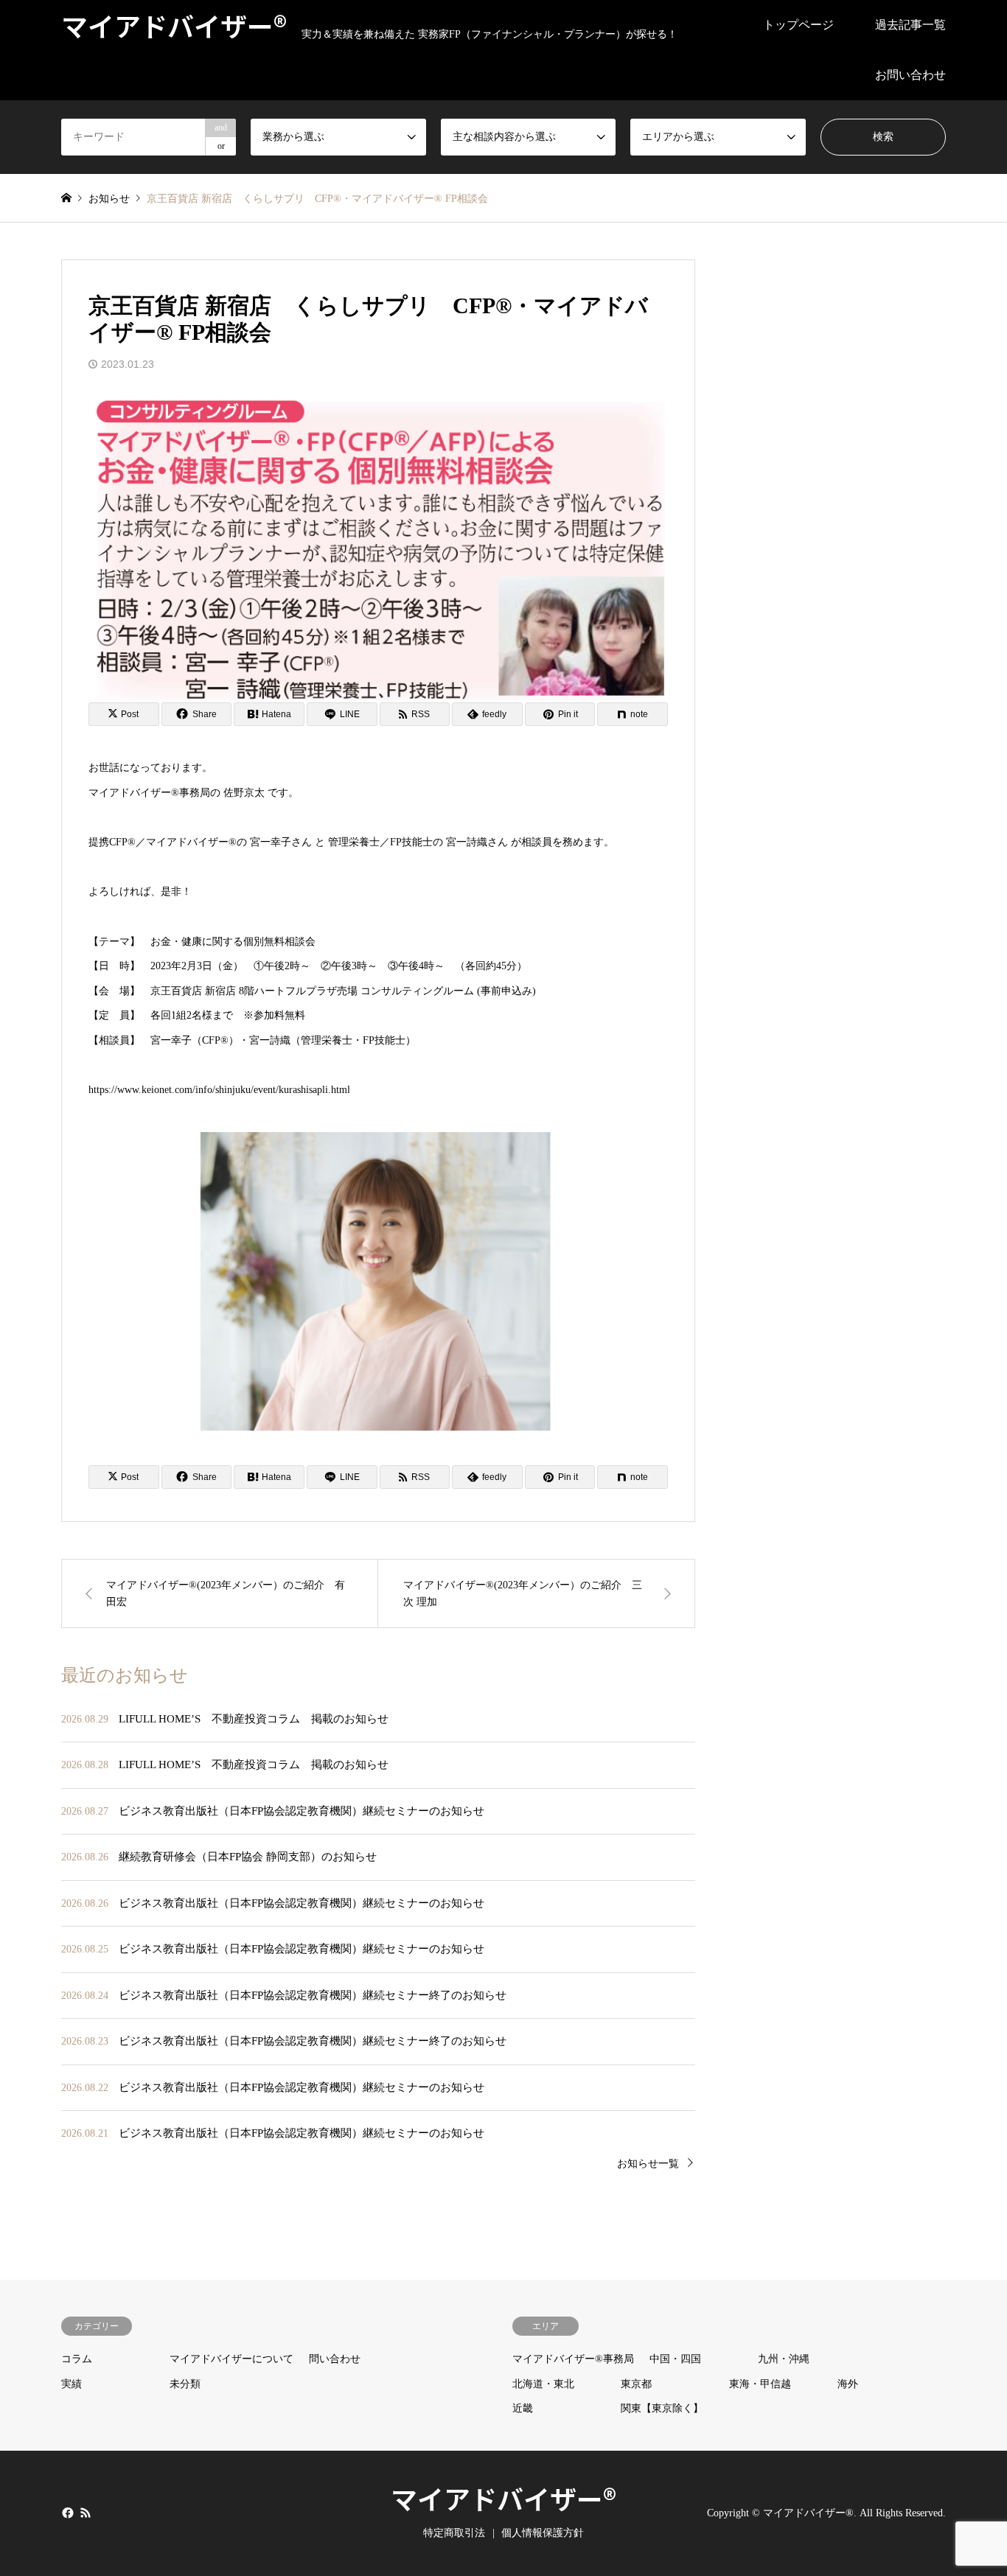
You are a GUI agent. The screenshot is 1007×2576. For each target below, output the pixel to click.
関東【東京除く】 (662, 2408)
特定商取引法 (454, 2533)
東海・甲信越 (760, 2384)
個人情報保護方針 (543, 2533)
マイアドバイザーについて (231, 2359)
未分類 (185, 2384)
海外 (848, 2384)
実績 (72, 2384)
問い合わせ (335, 2359)
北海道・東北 (543, 2384)
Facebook (66, 2512)
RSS (86, 2512)
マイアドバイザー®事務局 (573, 2359)
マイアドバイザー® (503, 2498)
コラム (77, 2359)
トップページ (798, 25)
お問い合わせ (910, 75)
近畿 (523, 2408)
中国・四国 (675, 2359)
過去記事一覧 (910, 25)
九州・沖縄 (784, 2359)
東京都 (636, 2384)
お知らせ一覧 (648, 2164)
